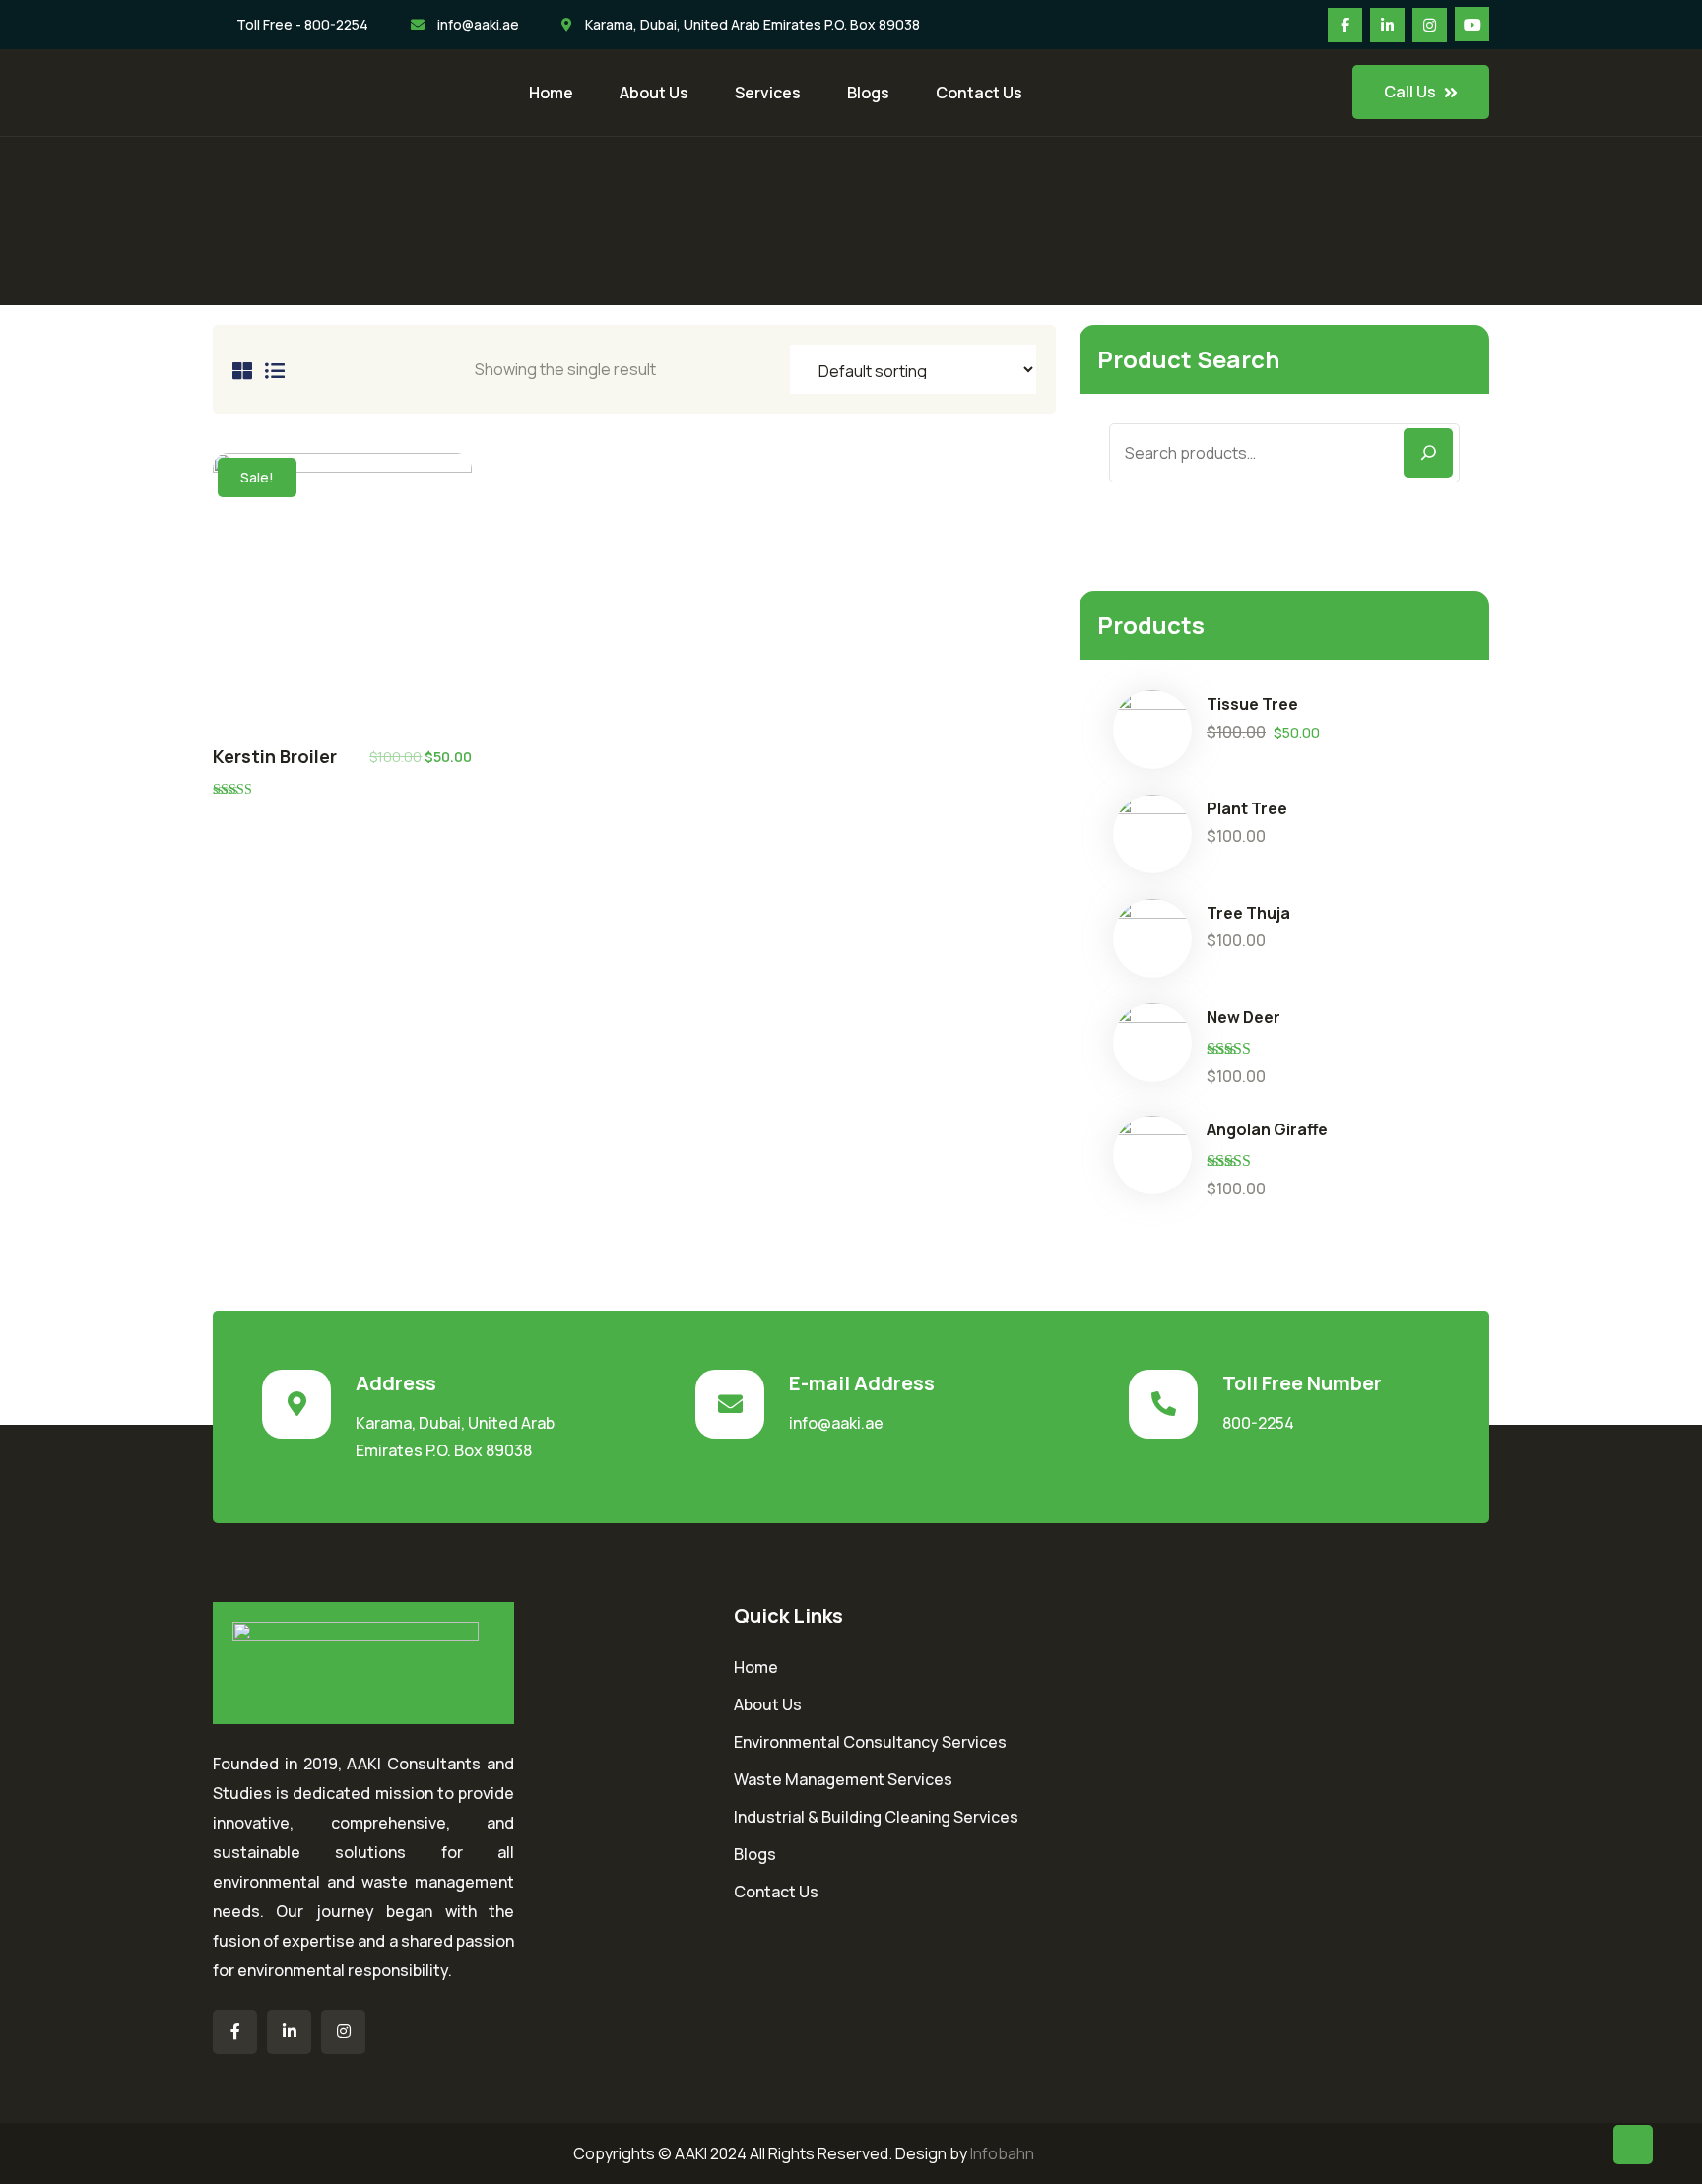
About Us (654, 93)
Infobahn (1002, 2153)
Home (551, 93)
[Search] (1428, 453)
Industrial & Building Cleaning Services (876, 1817)
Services (768, 93)
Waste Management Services (843, 1779)
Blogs (868, 93)
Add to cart (342, 592)
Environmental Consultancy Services (870, 1742)
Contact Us (979, 93)
